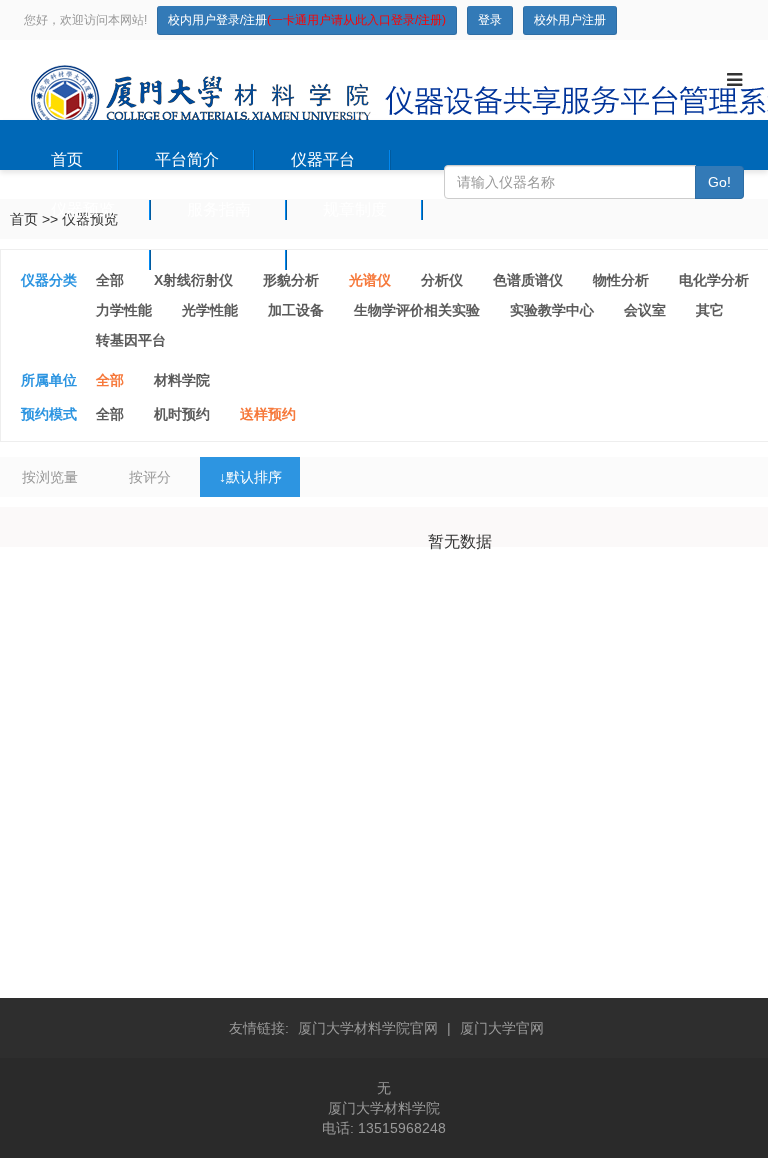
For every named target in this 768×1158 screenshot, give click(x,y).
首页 (67, 159)
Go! (719, 182)
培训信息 (83, 259)
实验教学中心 (552, 310)
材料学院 (182, 380)
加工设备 (296, 310)
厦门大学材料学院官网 (368, 1028)
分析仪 (442, 280)
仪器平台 (323, 159)
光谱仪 (370, 280)
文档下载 (219, 259)
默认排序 (250, 477)
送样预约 (268, 414)
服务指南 (219, 209)
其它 (710, 310)
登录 (490, 20)
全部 (110, 280)
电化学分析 (714, 280)
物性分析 (621, 280)
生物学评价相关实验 (417, 310)
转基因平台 (131, 340)
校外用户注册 (570, 20)
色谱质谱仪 (528, 280)
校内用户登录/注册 (307, 20)
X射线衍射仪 (193, 280)
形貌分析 (291, 280)
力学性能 (124, 310)
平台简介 (187, 159)
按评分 (150, 477)
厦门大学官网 (502, 1028)
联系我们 (355, 259)
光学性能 (210, 310)
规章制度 (355, 209)
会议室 (645, 310)
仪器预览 (83, 209)
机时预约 (182, 414)
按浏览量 (50, 477)
